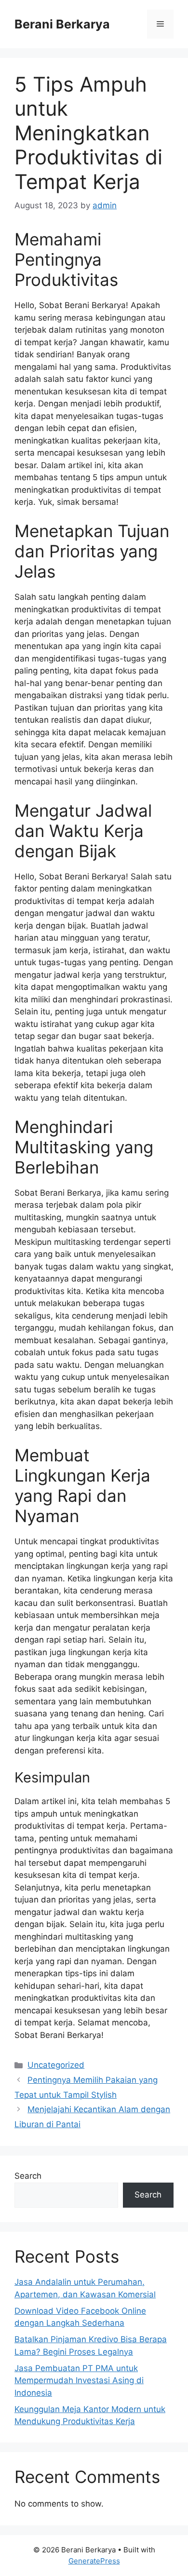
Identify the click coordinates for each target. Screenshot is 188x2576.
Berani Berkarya (62, 24)
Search (28, 2176)
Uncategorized (56, 2065)
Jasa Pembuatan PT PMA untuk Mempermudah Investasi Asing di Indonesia (79, 2380)
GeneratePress (94, 2561)
